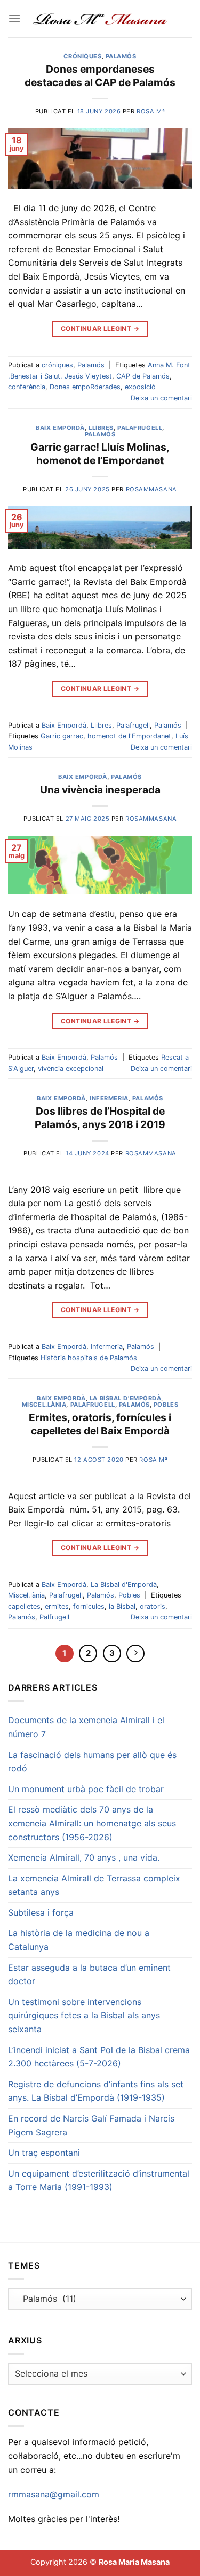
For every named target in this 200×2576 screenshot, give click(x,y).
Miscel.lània (44, 1405)
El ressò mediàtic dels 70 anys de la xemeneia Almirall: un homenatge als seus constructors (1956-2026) (92, 1823)
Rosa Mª (151, 111)
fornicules (89, 1606)
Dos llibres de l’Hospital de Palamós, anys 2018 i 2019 (100, 1118)
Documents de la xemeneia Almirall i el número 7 (86, 1727)
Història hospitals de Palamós (89, 1358)
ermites (57, 1606)
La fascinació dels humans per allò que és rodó (92, 1762)
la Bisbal (122, 1606)
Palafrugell (140, 428)
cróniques (82, 56)
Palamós (121, 56)
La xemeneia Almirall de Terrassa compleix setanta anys (94, 1885)
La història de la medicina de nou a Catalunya (79, 1940)
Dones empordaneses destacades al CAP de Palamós (100, 76)
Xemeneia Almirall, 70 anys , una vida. (84, 1857)
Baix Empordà (60, 428)
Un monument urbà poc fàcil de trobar (86, 1789)
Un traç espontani (44, 2153)
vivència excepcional (71, 1069)
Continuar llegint (100, 329)
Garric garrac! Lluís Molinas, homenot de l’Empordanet (100, 454)
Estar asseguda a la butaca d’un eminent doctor (89, 1975)
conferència (27, 387)
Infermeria (109, 1098)
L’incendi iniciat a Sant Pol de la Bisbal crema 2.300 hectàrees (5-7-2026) (99, 2057)
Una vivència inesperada (100, 790)
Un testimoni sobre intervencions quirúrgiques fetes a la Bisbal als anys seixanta (84, 2015)
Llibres (101, 428)
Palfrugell (54, 1617)
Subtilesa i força (41, 1912)
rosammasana (151, 489)
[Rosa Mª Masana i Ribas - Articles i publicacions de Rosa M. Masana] (100, 19)
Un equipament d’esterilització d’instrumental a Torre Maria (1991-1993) (99, 2180)
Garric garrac (62, 736)
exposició (140, 387)
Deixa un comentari (161, 398)
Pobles (166, 1405)
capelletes (24, 1606)
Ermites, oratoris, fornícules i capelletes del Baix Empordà (100, 1424)
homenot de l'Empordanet (129, 736)
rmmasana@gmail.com (54, 2494)
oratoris (153, 1606)
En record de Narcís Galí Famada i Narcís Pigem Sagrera (91, 2125)
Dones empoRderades (85, 387)
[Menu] (14, 18)
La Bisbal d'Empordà (126, 1398)
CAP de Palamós (143, 376)
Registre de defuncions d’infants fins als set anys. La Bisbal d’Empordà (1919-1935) (96, 2091)
